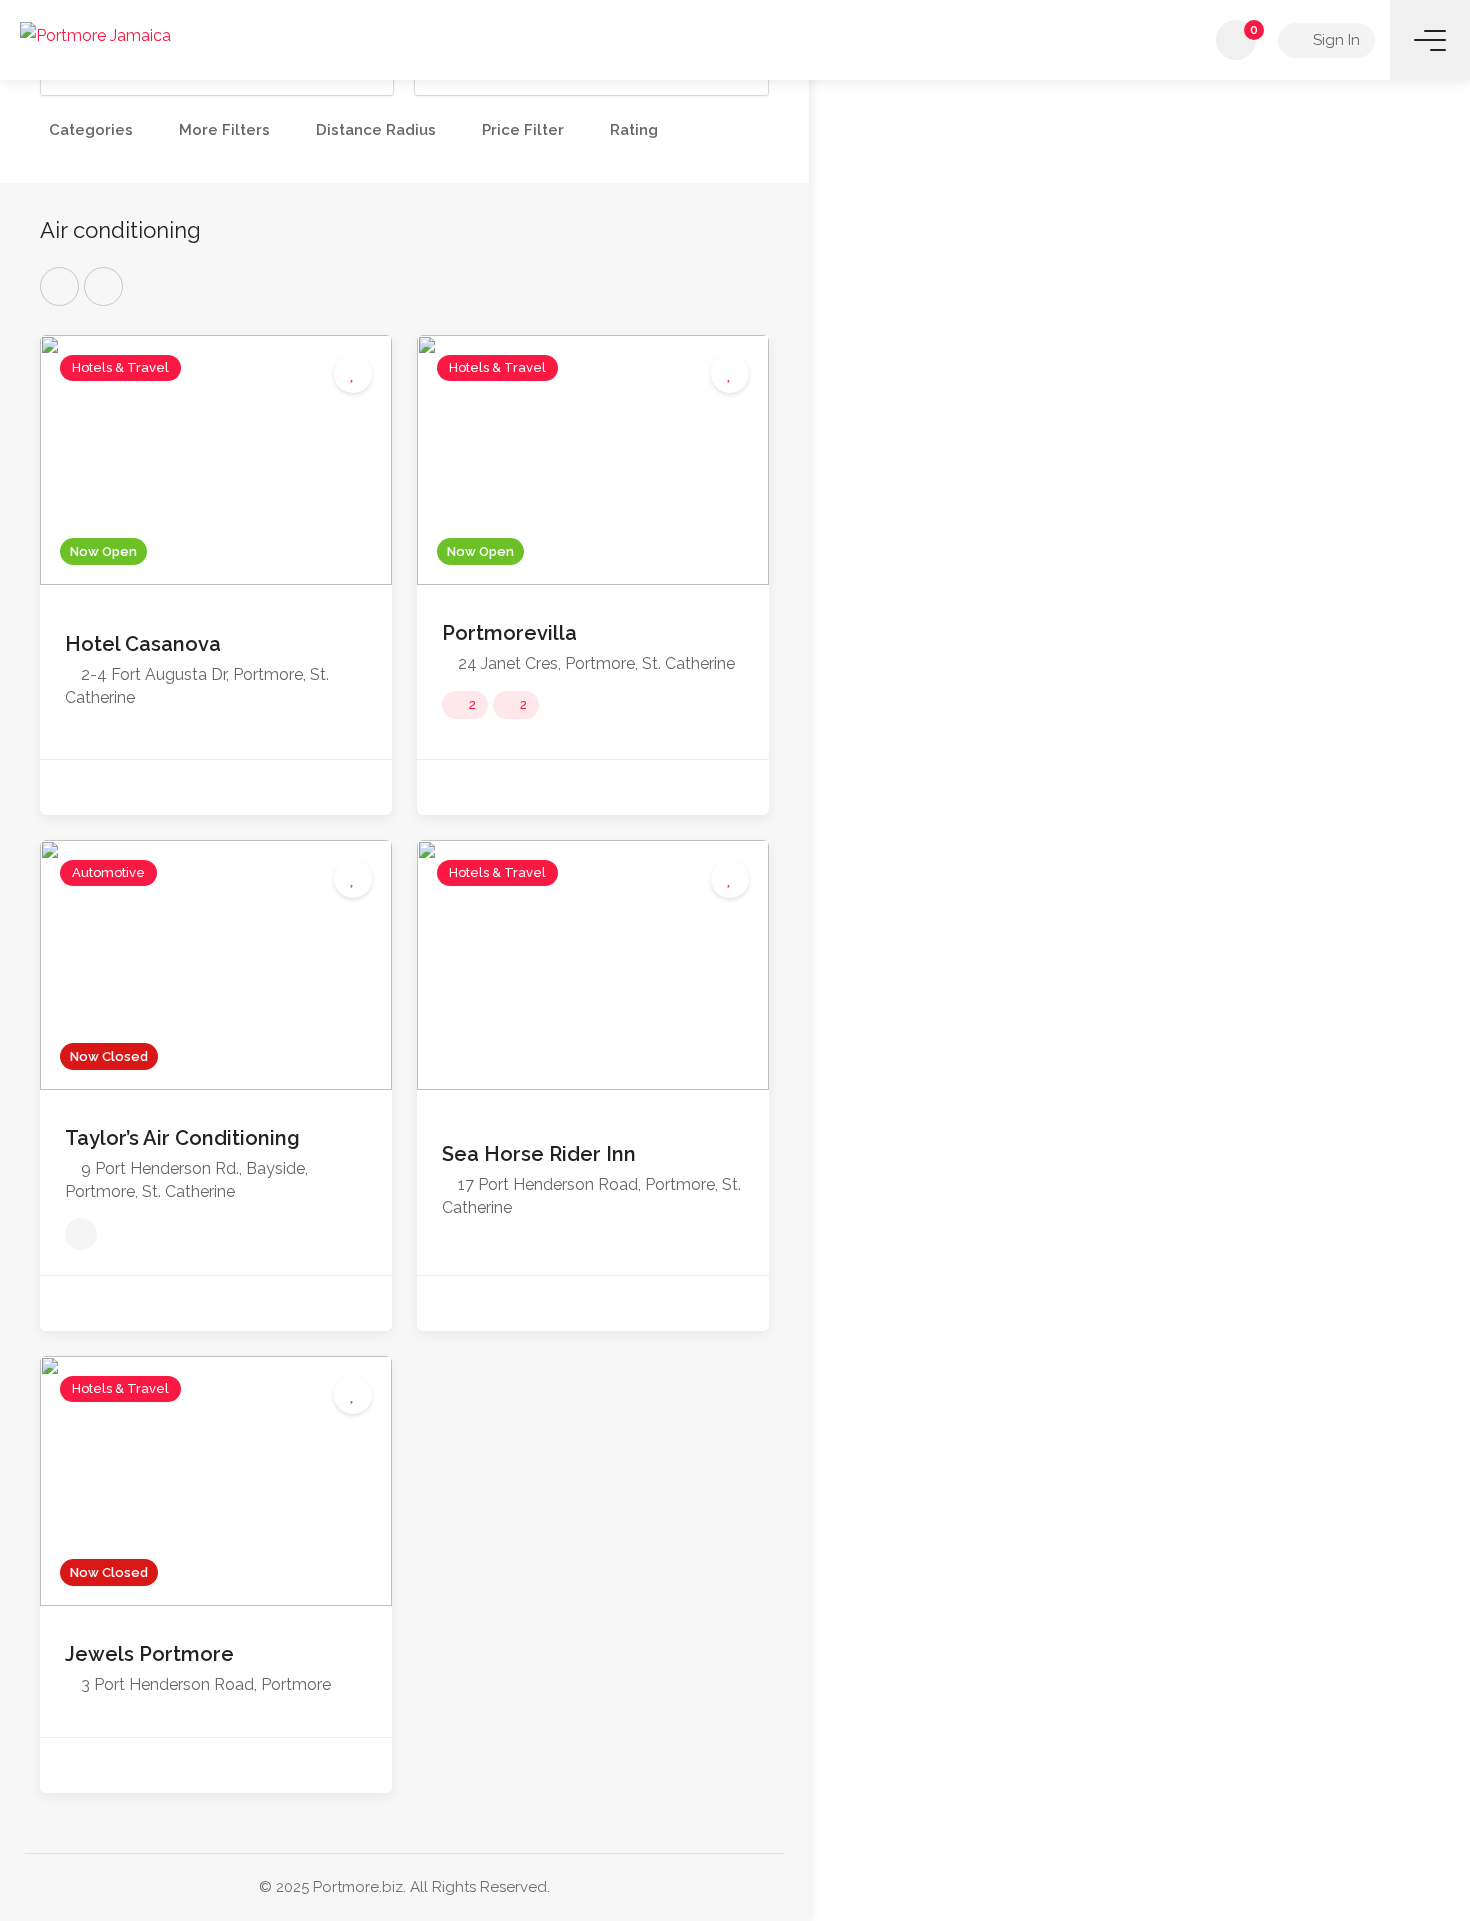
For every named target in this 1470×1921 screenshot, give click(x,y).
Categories (91, 130)
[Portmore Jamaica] (95, 34)
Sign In (1334, 40)
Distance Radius (376, 130)
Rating (634, 130)
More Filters (224, 130)
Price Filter (523, 130)
